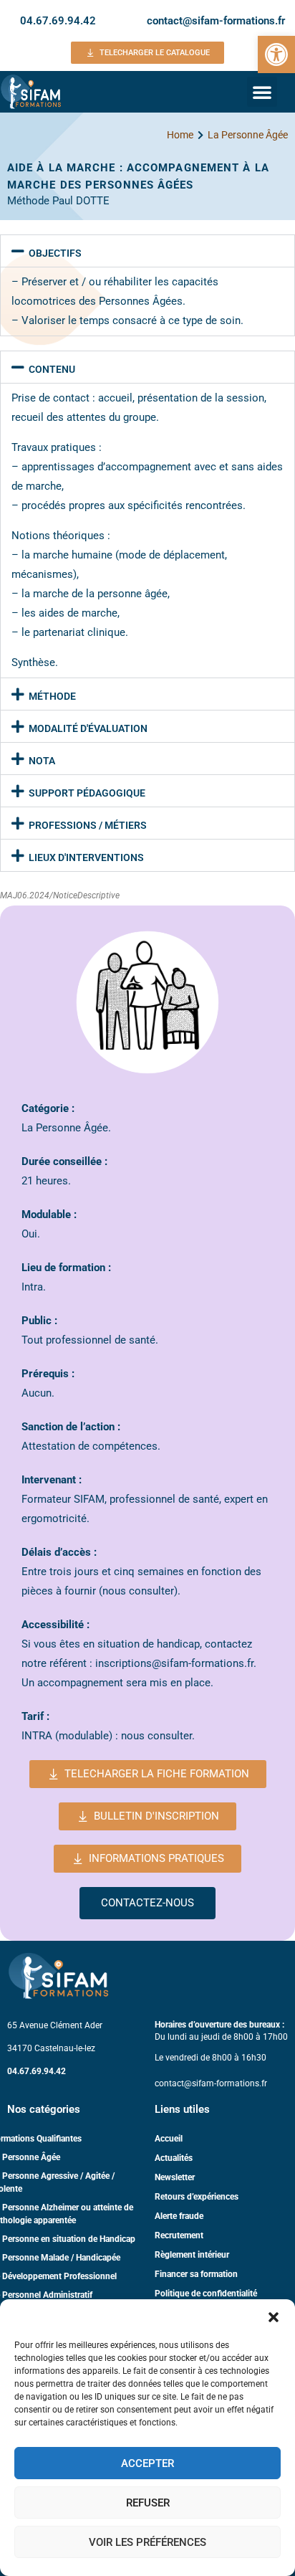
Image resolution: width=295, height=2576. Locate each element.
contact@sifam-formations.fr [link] (216, 21)
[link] (276, 54)
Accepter (147, 2463)
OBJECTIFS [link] (55, 253)
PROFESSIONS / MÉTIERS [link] (88, 825)
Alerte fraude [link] (179, 2216)
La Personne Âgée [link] (248, 135)
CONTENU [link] (52, 369)
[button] (274, 2317)
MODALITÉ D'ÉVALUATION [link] (88, 728)
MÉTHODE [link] (52, 696)
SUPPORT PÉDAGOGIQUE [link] (87, 793)
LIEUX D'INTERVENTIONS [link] (86, 857)
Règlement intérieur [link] (192, 2255)
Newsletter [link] (175, 2177)
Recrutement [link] (179, 2235)
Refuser (148, 2503)
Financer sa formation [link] (196, 2274)
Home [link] (180, 135)
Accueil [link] (169, 2139)
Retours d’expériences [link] (197, 2197)
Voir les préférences (147, 2542)
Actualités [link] (174, 2158)
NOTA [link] (42, 761)
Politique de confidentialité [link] (206, 2294)
